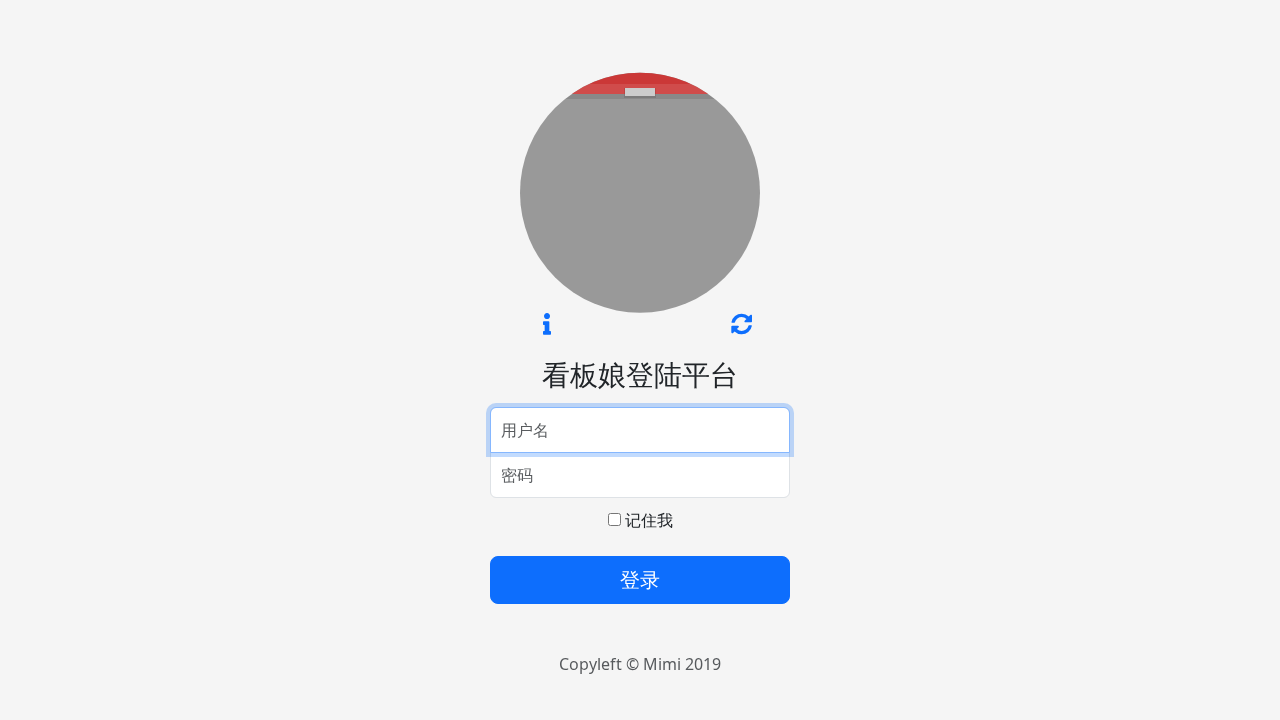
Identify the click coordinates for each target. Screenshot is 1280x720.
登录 (640, 579)
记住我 (647, 520)
